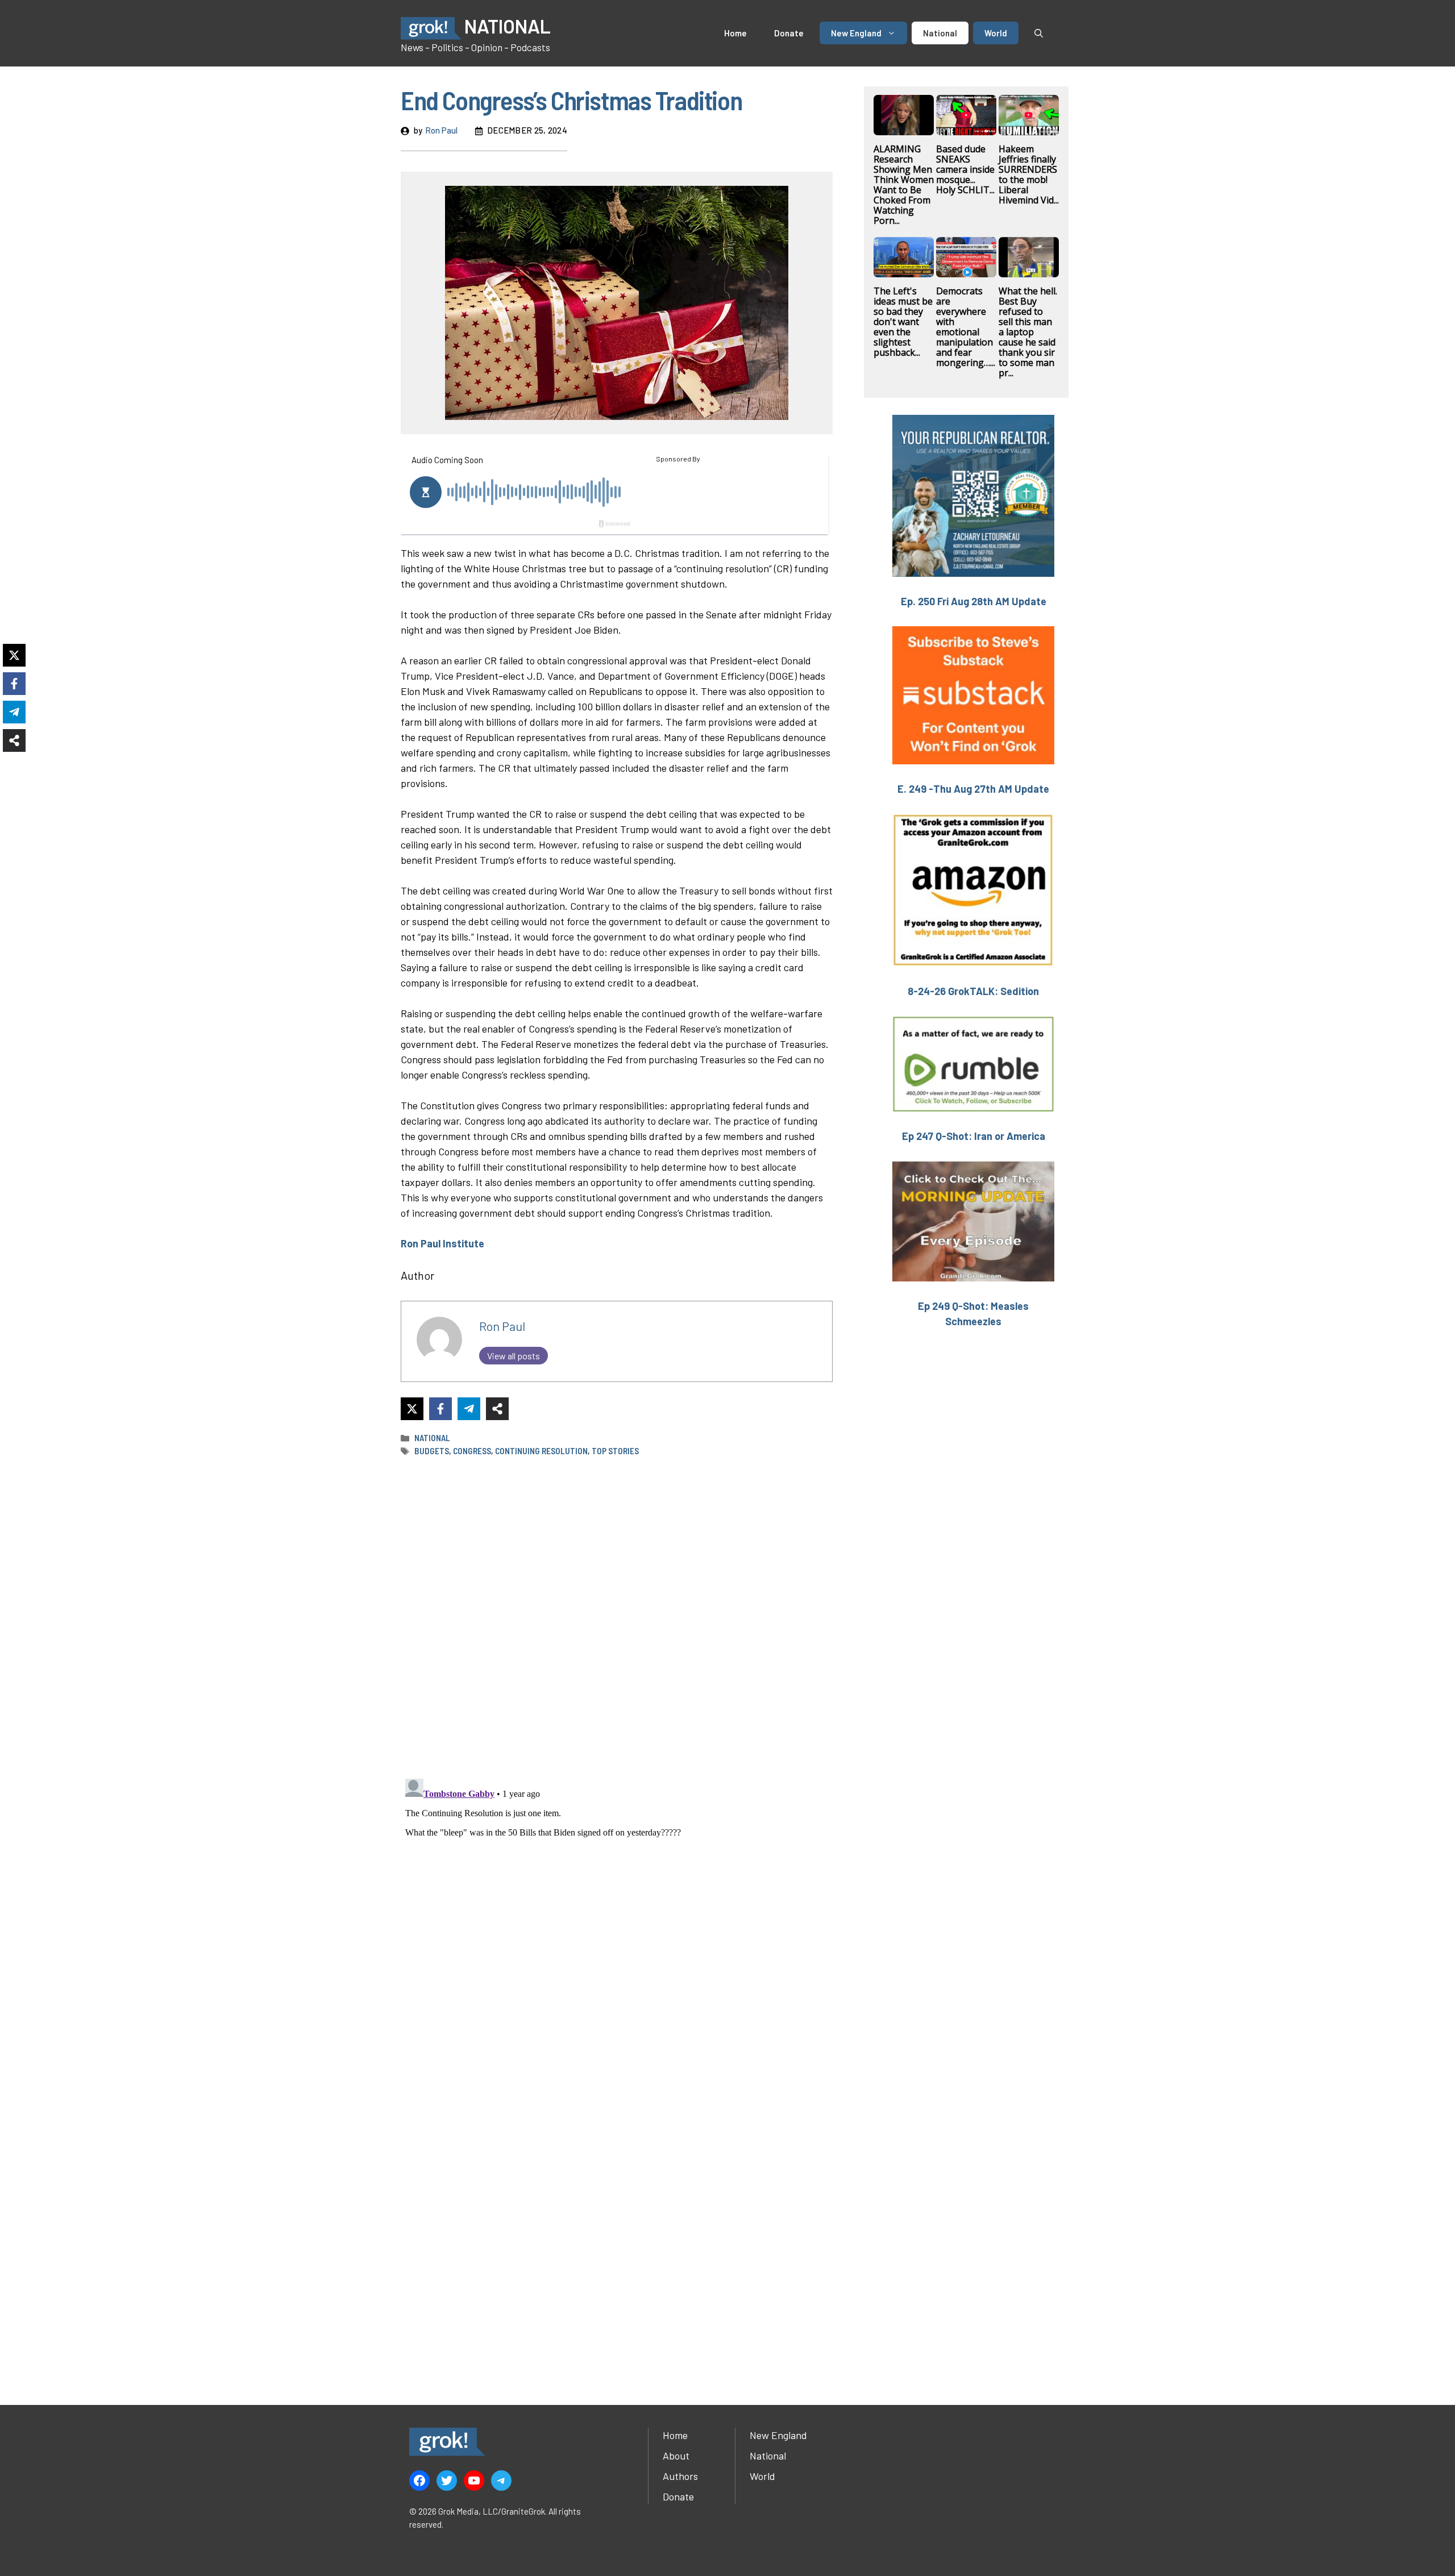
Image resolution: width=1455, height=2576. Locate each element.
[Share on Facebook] (440, 1409)
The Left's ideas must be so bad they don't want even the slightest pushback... (903, 322)
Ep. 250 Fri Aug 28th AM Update (974, 601)
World (996, 33)
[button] (1039, 33)
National (940, 33)
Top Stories (615, 1451)
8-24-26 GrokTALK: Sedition (973, 991)
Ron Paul (441, 130)
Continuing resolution (541, 1451)
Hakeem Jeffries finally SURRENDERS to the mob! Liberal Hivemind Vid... (1029, 174)
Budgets (432, 1451)
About (676, 2456)
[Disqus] (617, 1916)
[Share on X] (412, 1409)
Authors (680, 2476)
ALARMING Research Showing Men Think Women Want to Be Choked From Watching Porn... (904, 185)
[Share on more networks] (497, 1409)
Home (735, 33)
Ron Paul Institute (442, 1243)
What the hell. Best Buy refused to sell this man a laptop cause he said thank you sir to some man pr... (1028, 332)
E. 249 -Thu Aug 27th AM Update (973, 789)
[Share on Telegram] (469, 1409)
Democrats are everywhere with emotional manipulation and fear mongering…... (966, 327)
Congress (472, 1451)
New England (856, 33)
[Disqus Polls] (617, 1617)
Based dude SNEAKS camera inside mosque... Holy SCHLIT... (965, 169)
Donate (789, 33)
